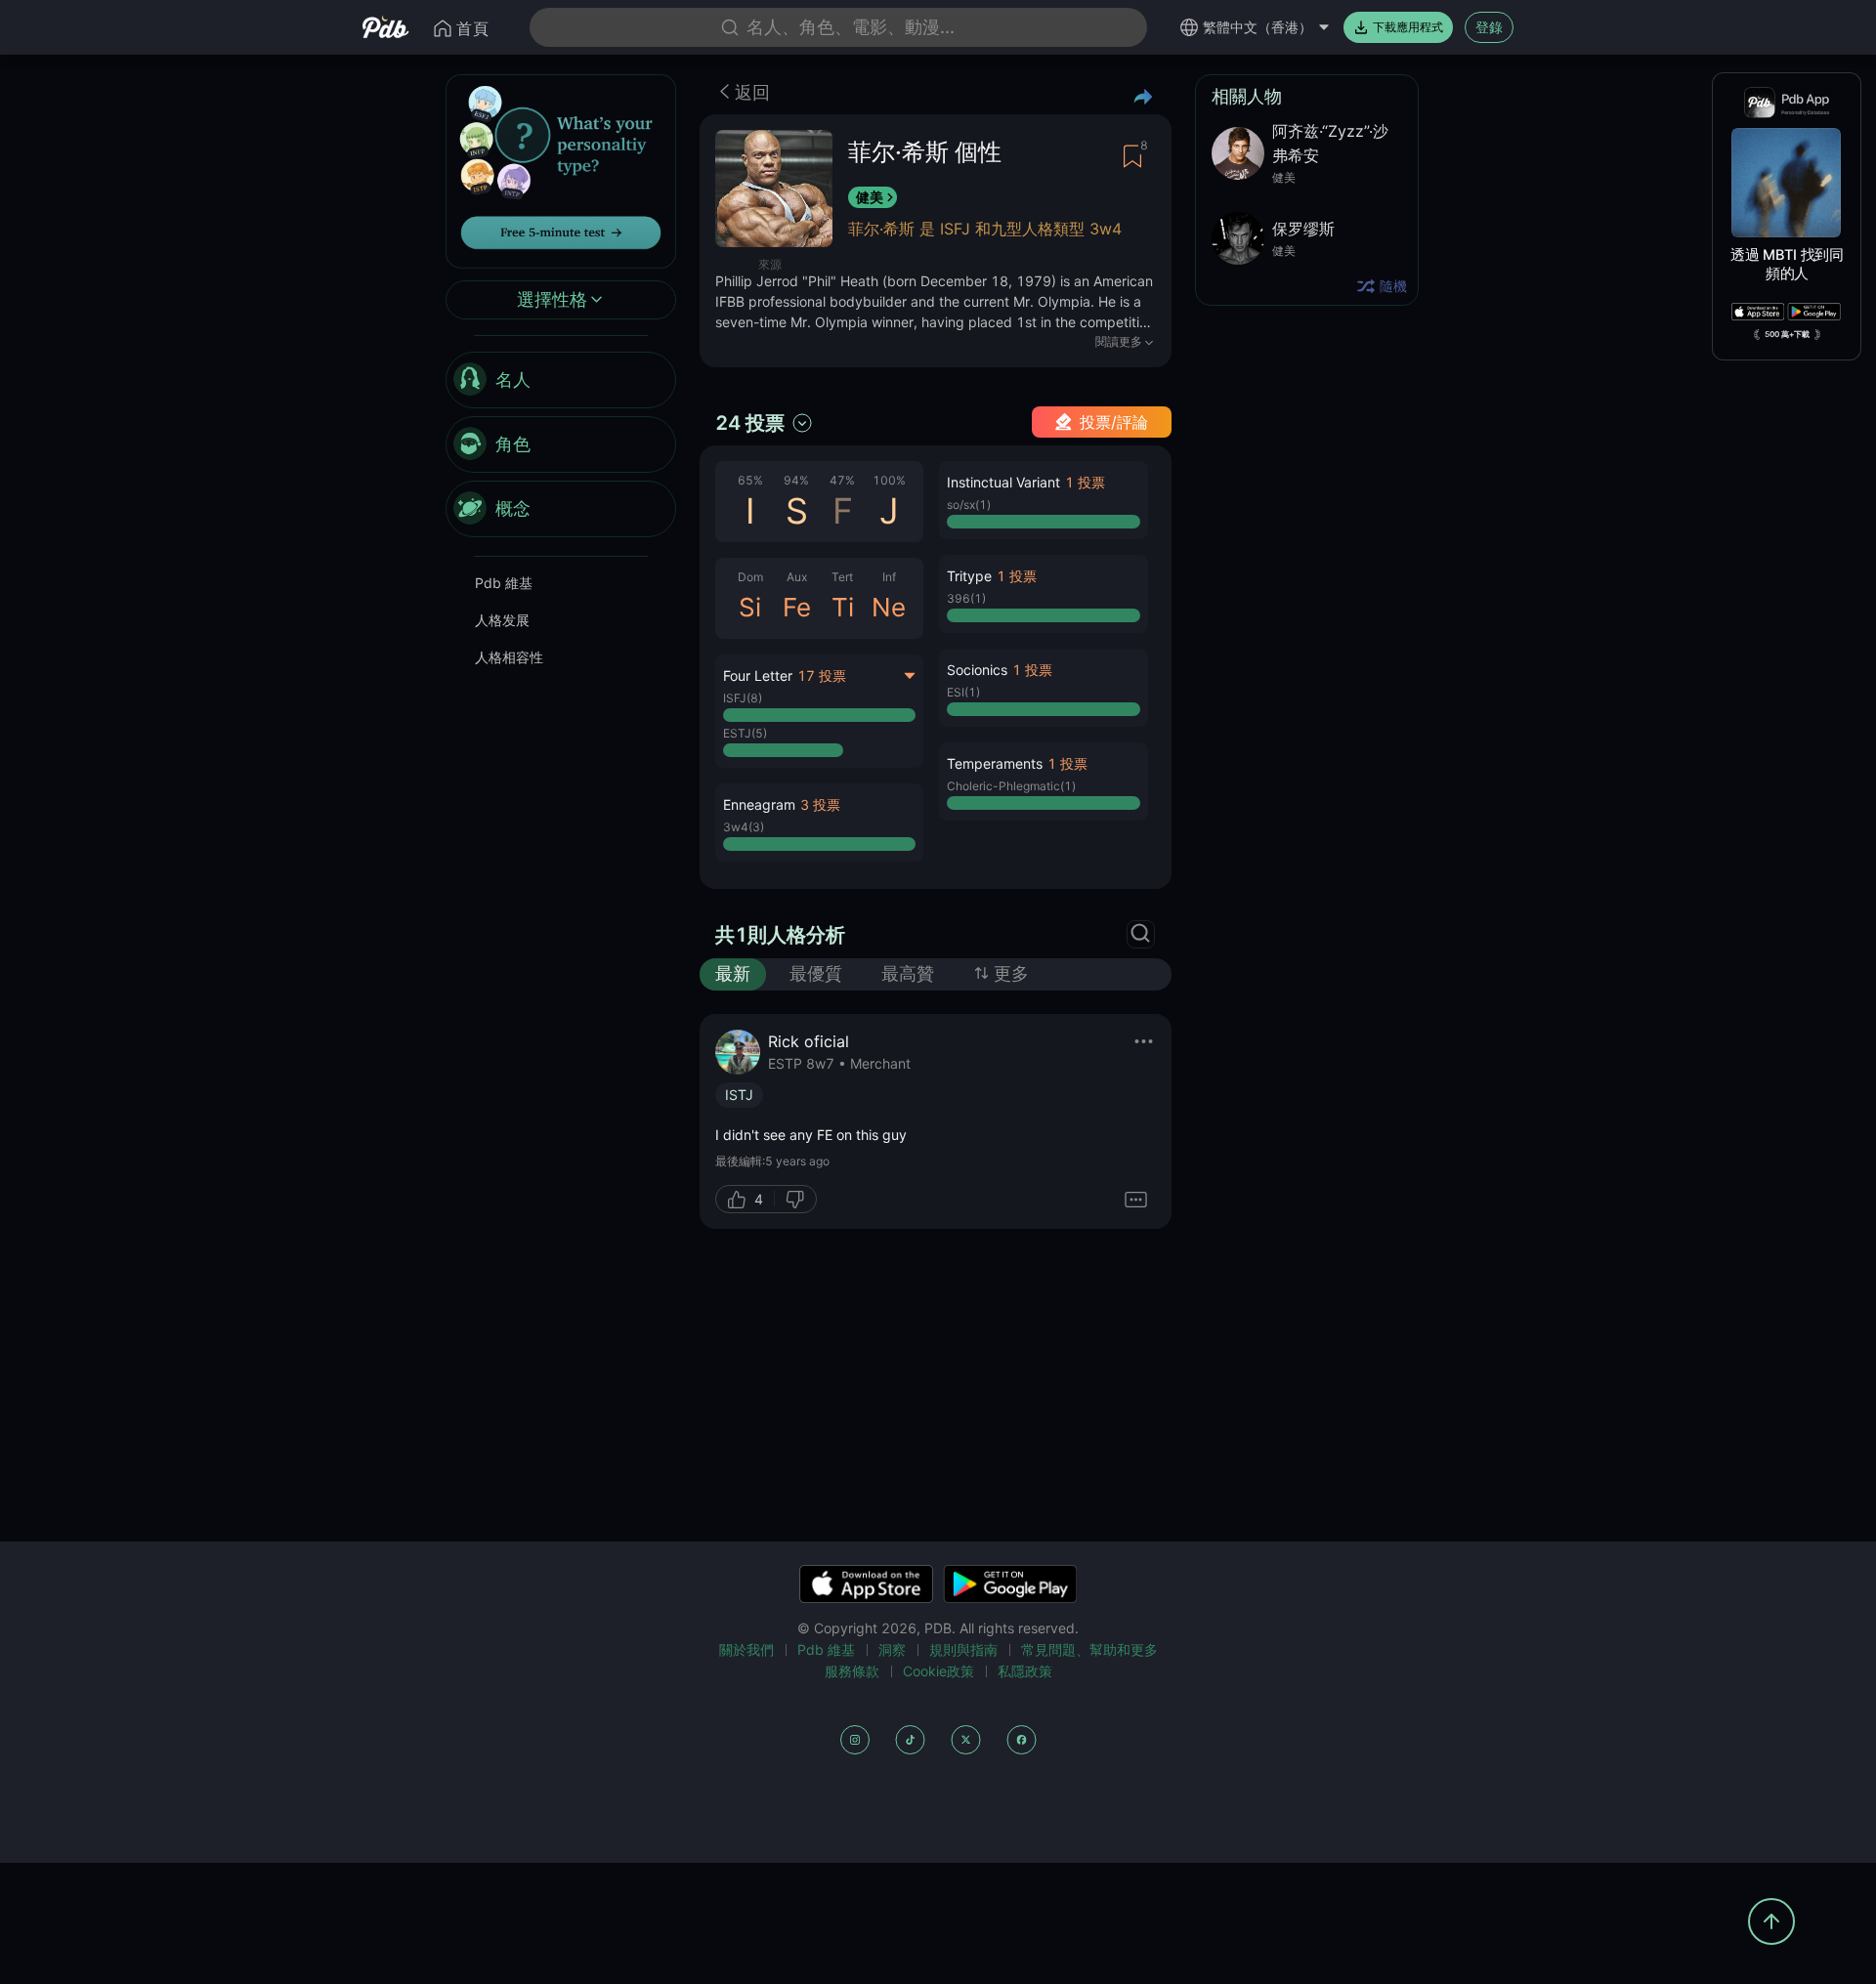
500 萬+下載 (1787, 334)
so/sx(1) (969, 505)
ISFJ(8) (743, 698)
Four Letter (758, 675)
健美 (870, 197)
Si (750, 607)
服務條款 (852, 1671)
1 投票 (1085, 482)
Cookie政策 (938, 1671)
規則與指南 (963, 1649)
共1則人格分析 (780, 935)
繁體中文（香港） (1258, 27)
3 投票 (820, 804)
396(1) (966, 598)
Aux (797, 577)
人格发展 (502, 620)
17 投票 (822, 675)
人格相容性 (509, 657)
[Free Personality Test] (561, 169)
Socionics (977, 670)
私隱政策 (1025, 1671)
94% (796, 480)
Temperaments (995, 763)
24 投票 (750, 423)
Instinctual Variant (1003, 482)
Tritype (969, 576)
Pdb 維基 (504, 583)
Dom (750, 577)
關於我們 (746, 1649)
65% (750, 480)
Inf (889, 577)
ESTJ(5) (745, 733)
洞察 (892, 1649)
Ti (843, 607)
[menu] (561, 444)
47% (842, 480)
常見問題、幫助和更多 (1089, 1649)
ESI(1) (963, 692)
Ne (889, 607)
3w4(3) (744, 827)
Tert (842, 577)
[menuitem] (561, 380)
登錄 (1489, 27)
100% (889, 480)
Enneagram (759, 804)
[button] (819, 823)
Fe (797, 607)
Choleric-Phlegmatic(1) (1011, 786)
